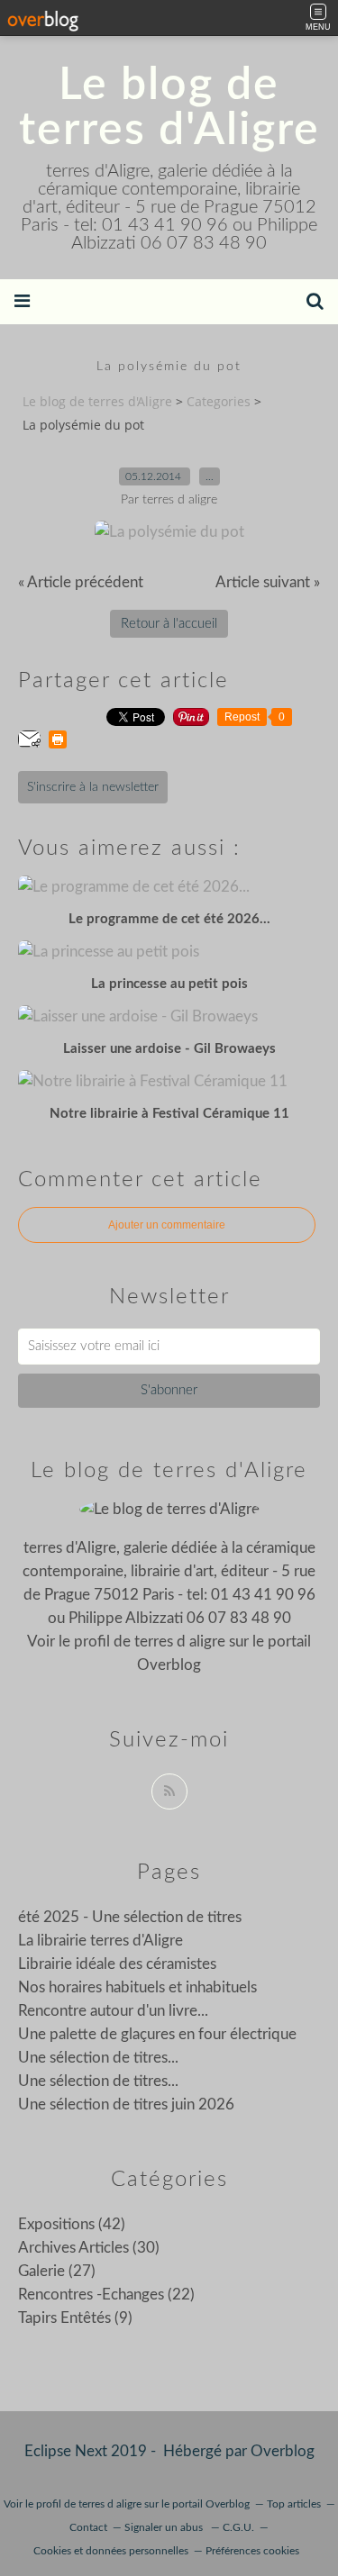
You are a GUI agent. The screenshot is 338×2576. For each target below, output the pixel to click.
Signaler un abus (165, 2527)
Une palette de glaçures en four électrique (157, 2034)
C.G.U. (238, 2527)
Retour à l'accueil (169, 624)
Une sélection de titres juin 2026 (126, 2104)
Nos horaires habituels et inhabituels (137, 1987)
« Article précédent (81, 582)
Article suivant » (268, 582)
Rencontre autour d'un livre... (113, 2011)
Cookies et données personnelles (111, 2551)
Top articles (294, 2504)
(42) (72, 2224)
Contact (88, 2527)
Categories (219, 401)
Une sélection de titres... (98, 2058)
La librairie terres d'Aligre (100, 1941)
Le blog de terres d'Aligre (169, 108)
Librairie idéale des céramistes (117, 1964)
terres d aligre (180, 1642)
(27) (57, 2271)
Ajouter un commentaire (167, 1225)
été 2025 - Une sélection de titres (130, 1917)
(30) (89, 2248)
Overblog (283, 2451)
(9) (75, 2318)
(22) (106, 2295)
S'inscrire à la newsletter (93, 787)
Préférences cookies (252, 2551)
